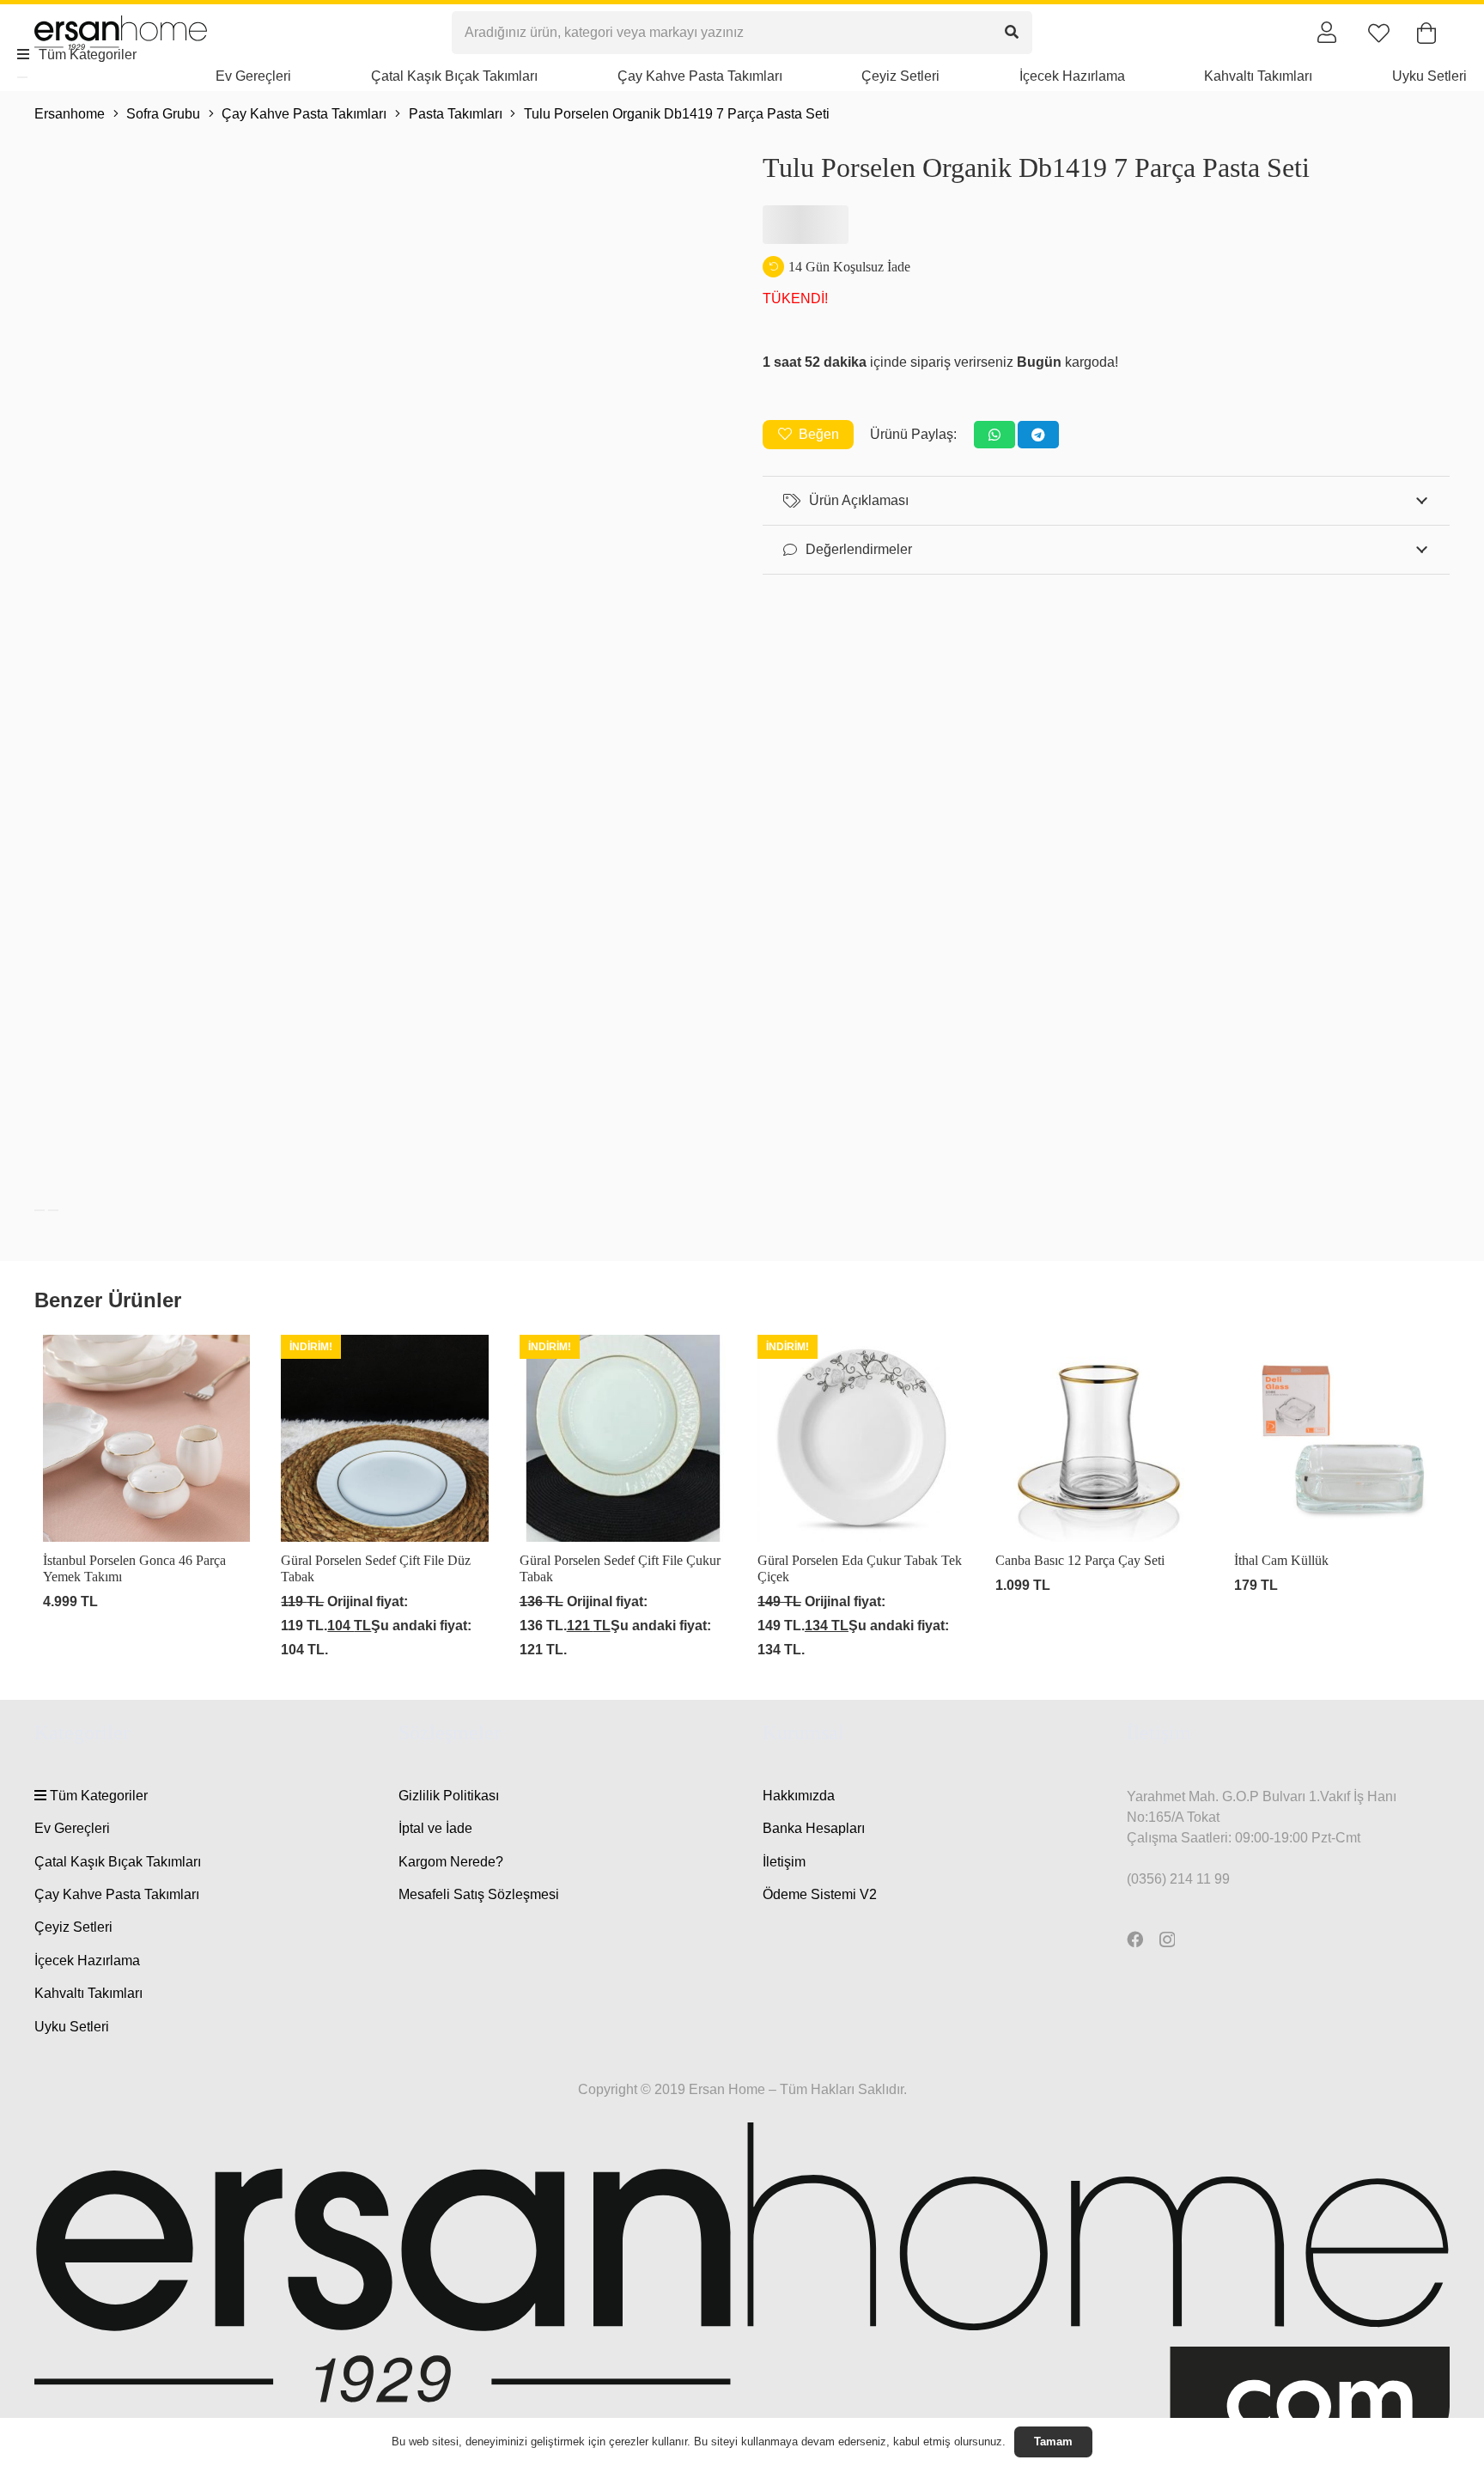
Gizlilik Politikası (449, 1796)
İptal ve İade (435, 1828)
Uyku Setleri (72, 2027)
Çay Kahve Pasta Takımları (117, 1894)
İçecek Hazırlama (87, 1961)
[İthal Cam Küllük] (1338, 1499)
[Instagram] (1167, 1940)
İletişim (784, 1862)
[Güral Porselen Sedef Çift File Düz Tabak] (384, 1499)
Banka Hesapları (814, 1828)
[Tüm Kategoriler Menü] (22, 77)
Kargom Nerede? (451, 1862)
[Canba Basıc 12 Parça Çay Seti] (1099, 1499)
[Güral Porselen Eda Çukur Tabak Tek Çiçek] (861, 1499)
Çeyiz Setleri (73, 1927)
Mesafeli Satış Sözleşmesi (479, 1894)
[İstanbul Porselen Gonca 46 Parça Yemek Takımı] (146, 1499)
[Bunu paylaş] (994, 435)
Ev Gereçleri (72, 1828)
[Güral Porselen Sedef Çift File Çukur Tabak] (623, 1499)
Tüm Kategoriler (97, 1796)
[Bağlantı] (1327, 32)
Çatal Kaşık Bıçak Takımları (118, 1862)
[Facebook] (1135, 1939)
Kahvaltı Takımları (88, 1993)
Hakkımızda (799, 1796)
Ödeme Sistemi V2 (820, 1894)
